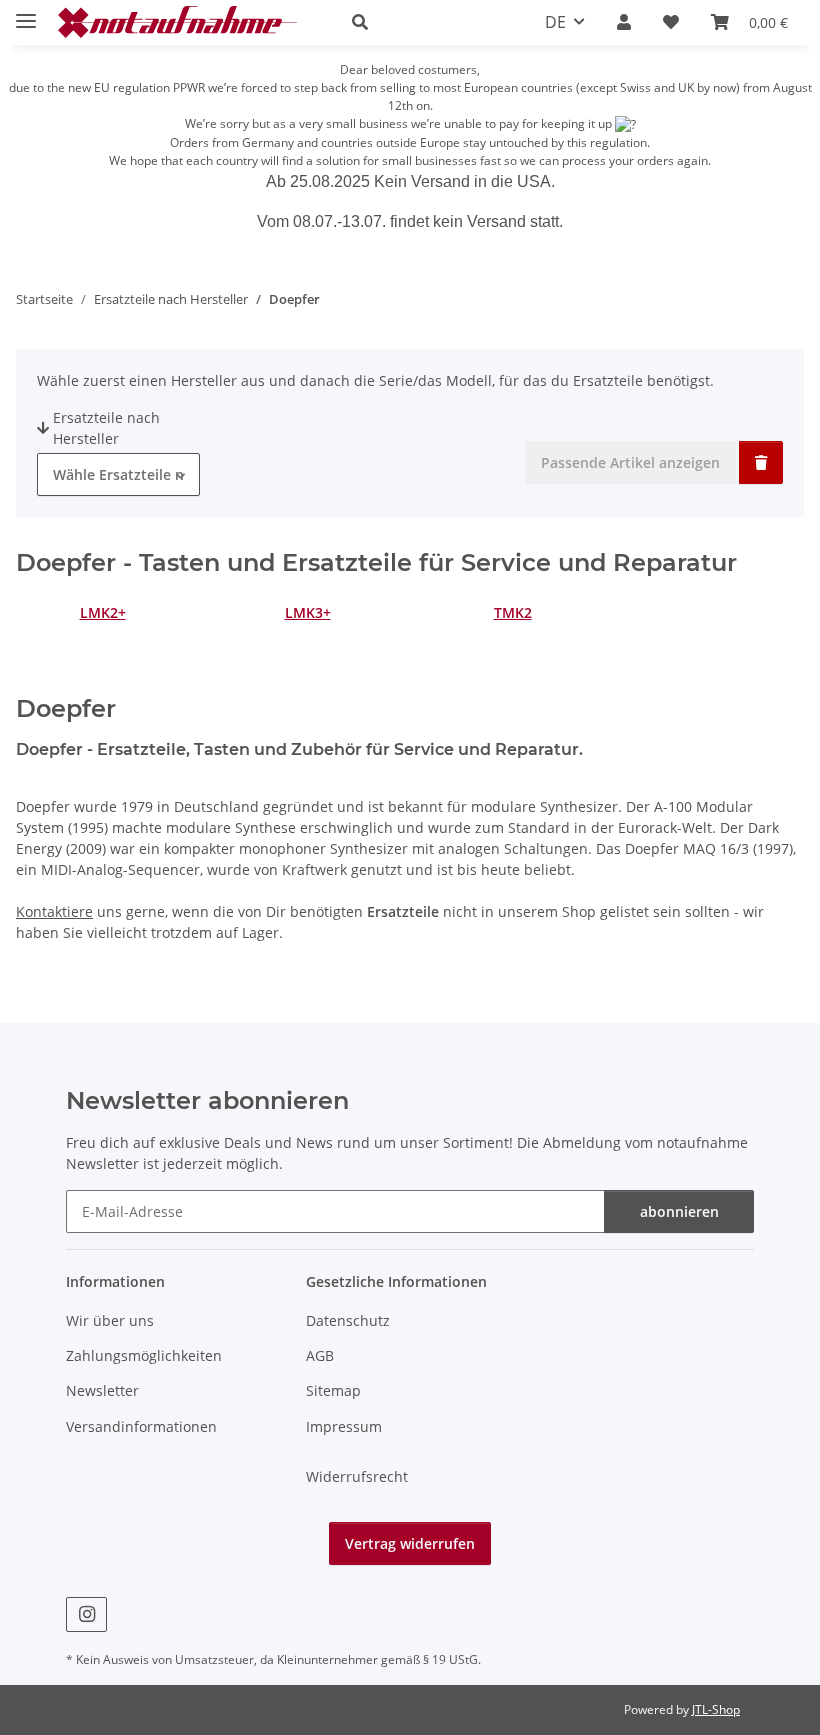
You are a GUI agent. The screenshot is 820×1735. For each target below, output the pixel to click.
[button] (424, 22)
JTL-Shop (716, 1709)
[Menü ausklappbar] (26, 12)
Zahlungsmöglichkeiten (144, 1355)
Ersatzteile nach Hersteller (106, 428)
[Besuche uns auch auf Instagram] (86, 1614)
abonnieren (679, 1211)
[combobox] (118, 474)
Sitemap (333, 1390)
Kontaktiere (54, 911)
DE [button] (555, 22)
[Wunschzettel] (671, 22)
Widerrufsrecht (357, 1476)
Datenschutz (348, 1320)
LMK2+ (103, 612)
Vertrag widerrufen (410, 1543)
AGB (320, 1355)
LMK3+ (308, 612)
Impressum (344, 1426)
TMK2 (513, 612)
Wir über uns (110, 1320)
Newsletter (102, 1390)
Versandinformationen (141, 1426)
